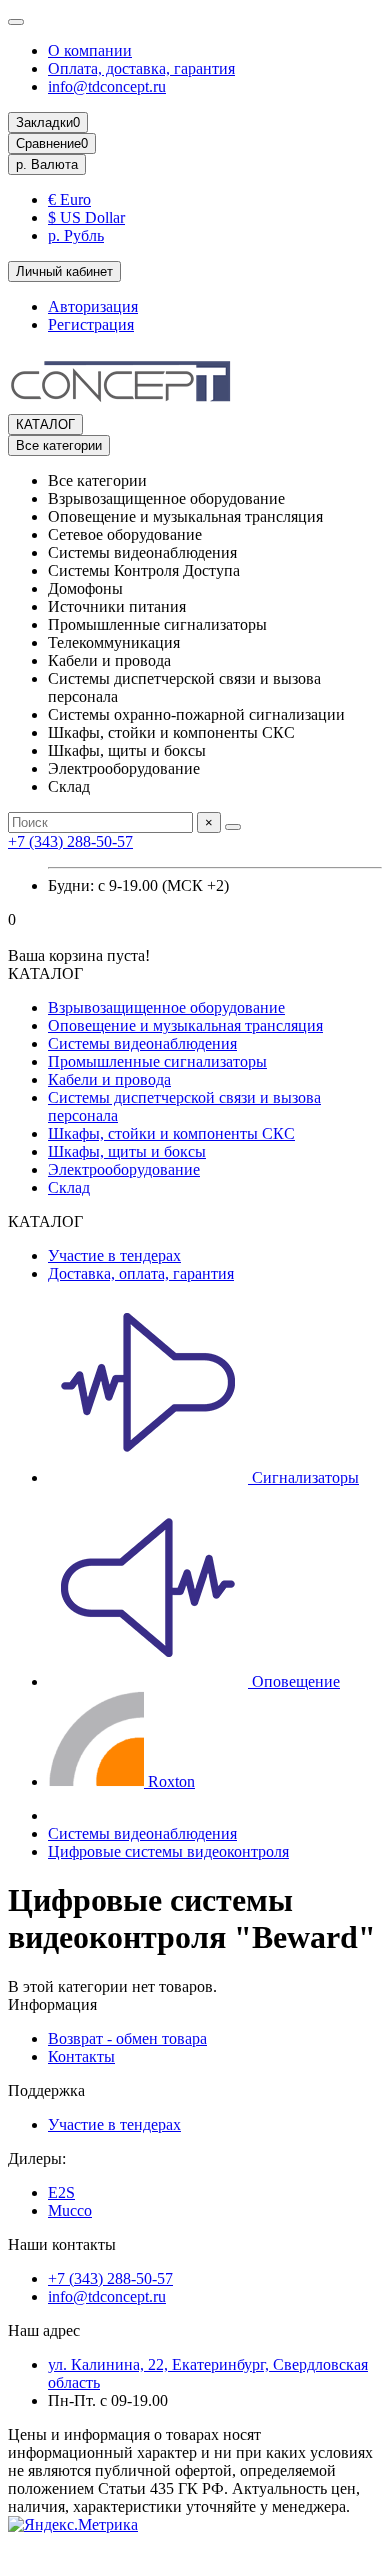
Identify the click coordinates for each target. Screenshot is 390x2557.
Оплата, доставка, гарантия (141, 68)
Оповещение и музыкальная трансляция (185, 1025)
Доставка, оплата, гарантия (141, 1273)
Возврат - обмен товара (127, 2038)
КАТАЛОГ (45, 424)
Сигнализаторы (303, 1477)
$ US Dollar (86, 217)
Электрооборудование (124, 1169)
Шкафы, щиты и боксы (127, 1151)
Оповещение (294, 1681)
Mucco (70, 2210)
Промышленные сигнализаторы (157, 1061)
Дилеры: (37, 2158)
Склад (69, 1187)
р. (47, 164)
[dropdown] (16, 22)
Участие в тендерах (114, 1255)
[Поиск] (233, 827)
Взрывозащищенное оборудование (166, 1007)
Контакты (81, 2056)
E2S (61, 2192)
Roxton (169, 1781)
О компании (90, 50)
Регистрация (91, 324)
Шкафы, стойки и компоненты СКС (171, 1133)
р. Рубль (76, 235)
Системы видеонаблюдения (142, 1043)
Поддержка (46, 2090)
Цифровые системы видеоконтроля (168, 1851)
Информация (52, 2004)
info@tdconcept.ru (107, 86)
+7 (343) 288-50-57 (70, 841)
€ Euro (69, 199)
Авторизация (93, 306)
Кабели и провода (109, 1079)
